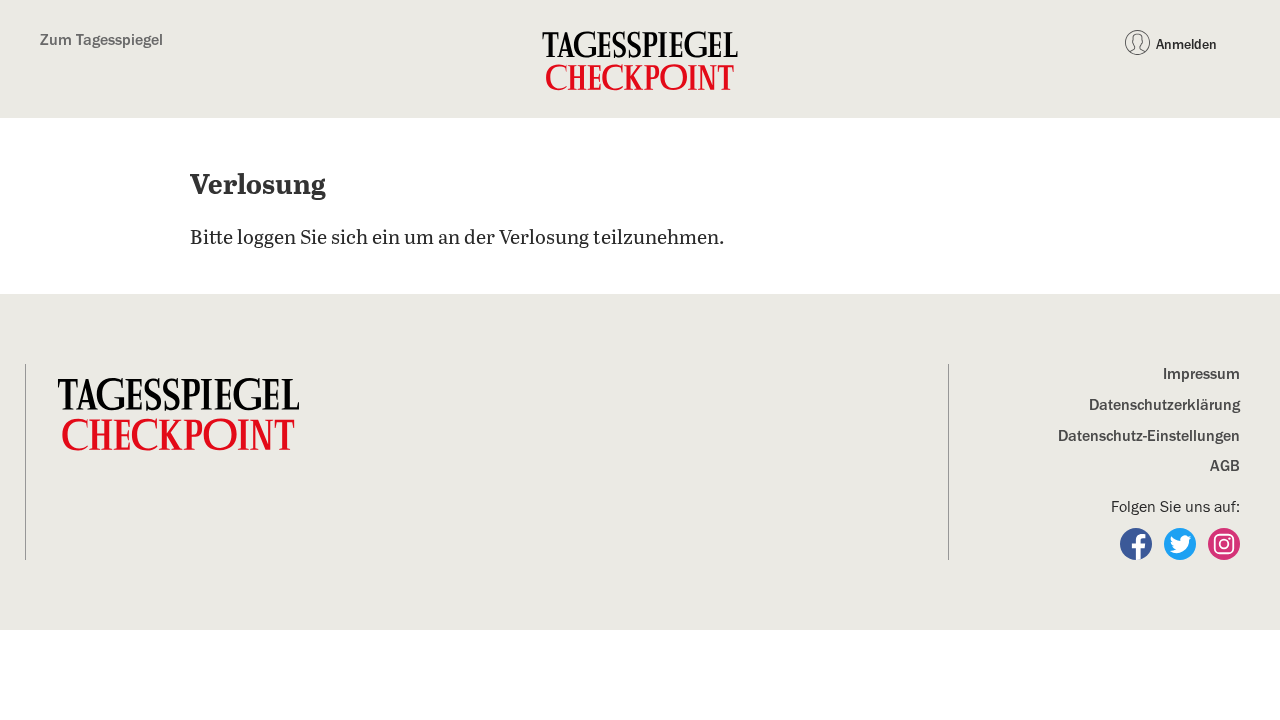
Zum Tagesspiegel (101, 40)
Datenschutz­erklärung (1164, 405)
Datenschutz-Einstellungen (1149, 436)
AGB (1225, 466)
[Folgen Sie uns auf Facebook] (1138, 543)
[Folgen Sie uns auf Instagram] (1224, 543)
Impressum (1201, 374)
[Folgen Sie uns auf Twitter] (1182, 543)
